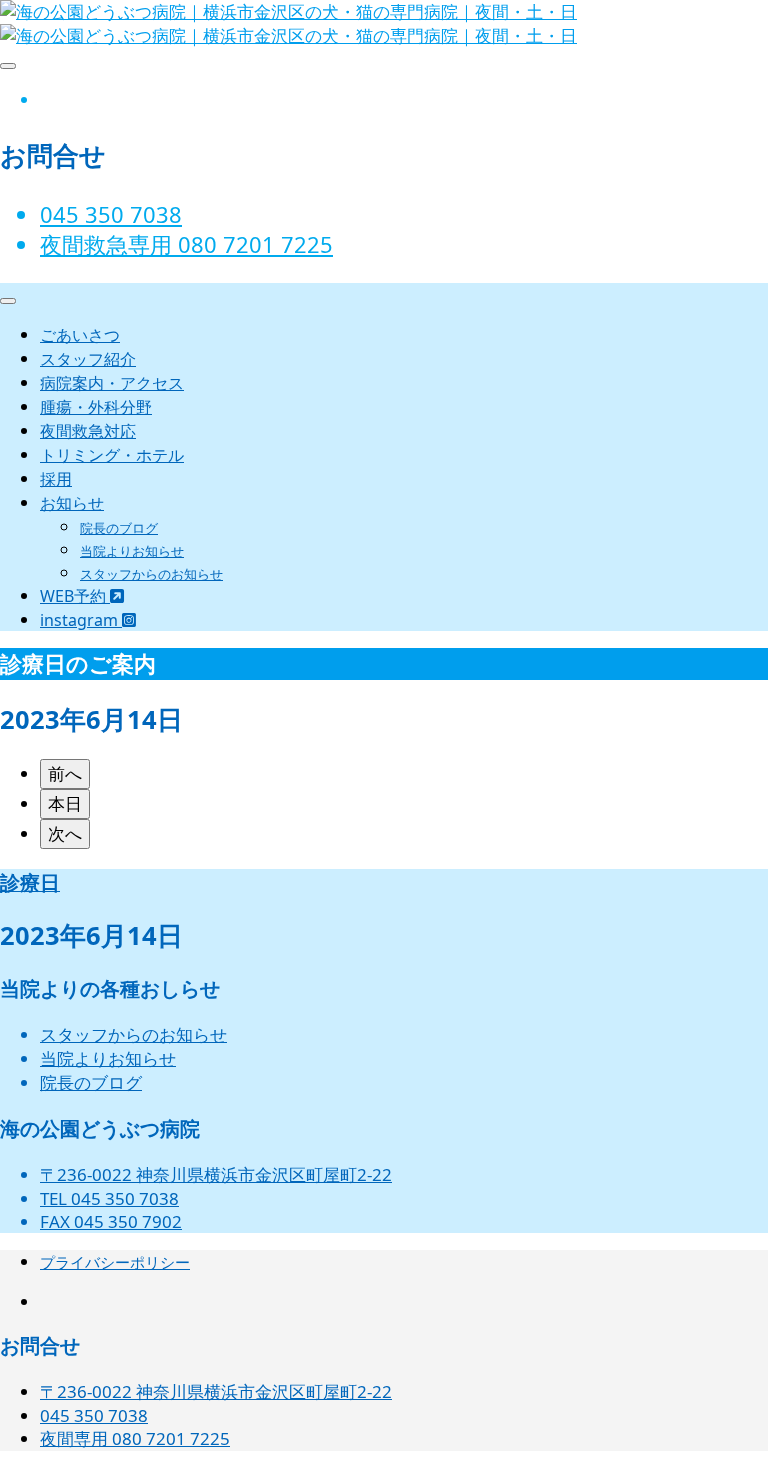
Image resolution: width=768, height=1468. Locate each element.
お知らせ (72, 503)
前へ (65, 773)
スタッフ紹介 (88, 359)
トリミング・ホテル (112, 455)
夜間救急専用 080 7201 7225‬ (186, 244)
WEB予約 (75, 596)
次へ (65, 833)
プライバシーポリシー (115, 1262)
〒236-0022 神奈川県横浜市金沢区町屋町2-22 (216, 1174)
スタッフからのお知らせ (151, 574)
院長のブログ (119, 528)
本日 (65, 803)
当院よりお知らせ (132, 551)
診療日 (30, 882)
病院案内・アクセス (112, 383)
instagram (81, 620)
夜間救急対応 (88, 431)
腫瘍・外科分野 (96, 407)
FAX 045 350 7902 (111, 1221)
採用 (56, 479)
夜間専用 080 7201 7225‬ (135, 1438)
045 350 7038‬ (111, 214)
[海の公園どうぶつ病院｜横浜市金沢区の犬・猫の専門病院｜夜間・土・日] (288, 35)
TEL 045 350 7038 (109, 1198)
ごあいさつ (80, 335)
